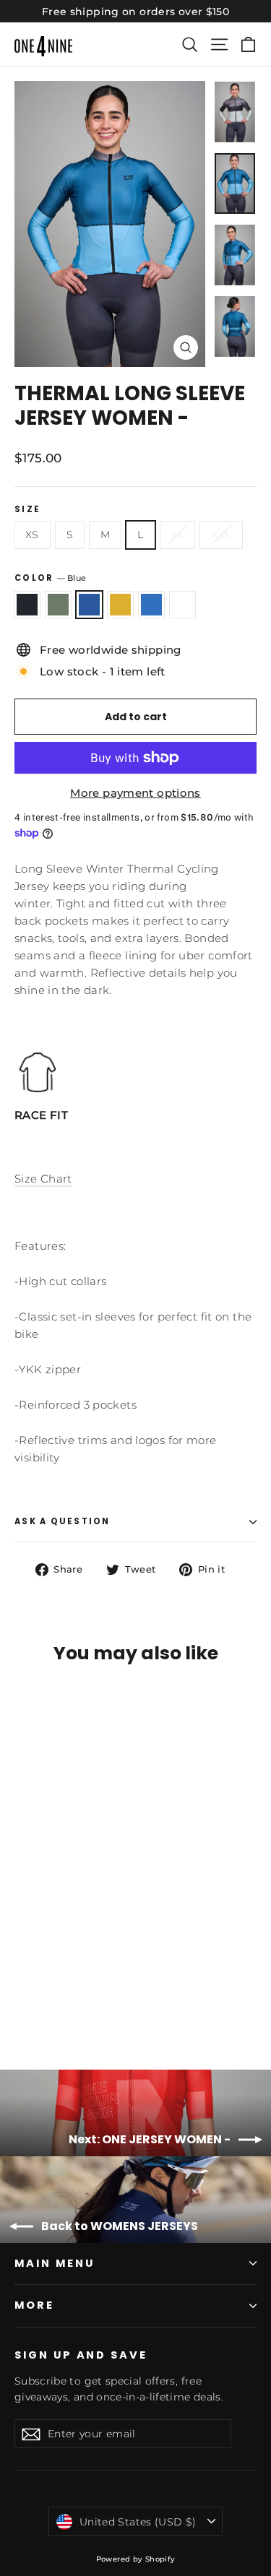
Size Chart (43, 1179)
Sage (58, 605)
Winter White (182, 605)
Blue (89, 605)
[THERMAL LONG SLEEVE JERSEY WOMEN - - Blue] (54, 2000)
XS (32, 535)
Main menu (54, 2263)
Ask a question (63, 1521)
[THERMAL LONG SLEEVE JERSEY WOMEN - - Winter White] (102, 2000)
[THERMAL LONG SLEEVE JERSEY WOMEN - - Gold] (70, 2000)
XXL (221, 535)
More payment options (135, 793)
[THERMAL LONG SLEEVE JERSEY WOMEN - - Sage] (38, 2000)
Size (27, 510)
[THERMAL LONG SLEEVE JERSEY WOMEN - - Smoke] (22, 2000)
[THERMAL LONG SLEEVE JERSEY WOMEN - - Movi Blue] (86, 2000)
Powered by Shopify (136, 2559)
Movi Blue (151, 605)
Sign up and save (81, 2355)
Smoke (27, 605)
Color (50, 578)
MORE (34, 2305)
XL (178, 535)
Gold (120, 605)
